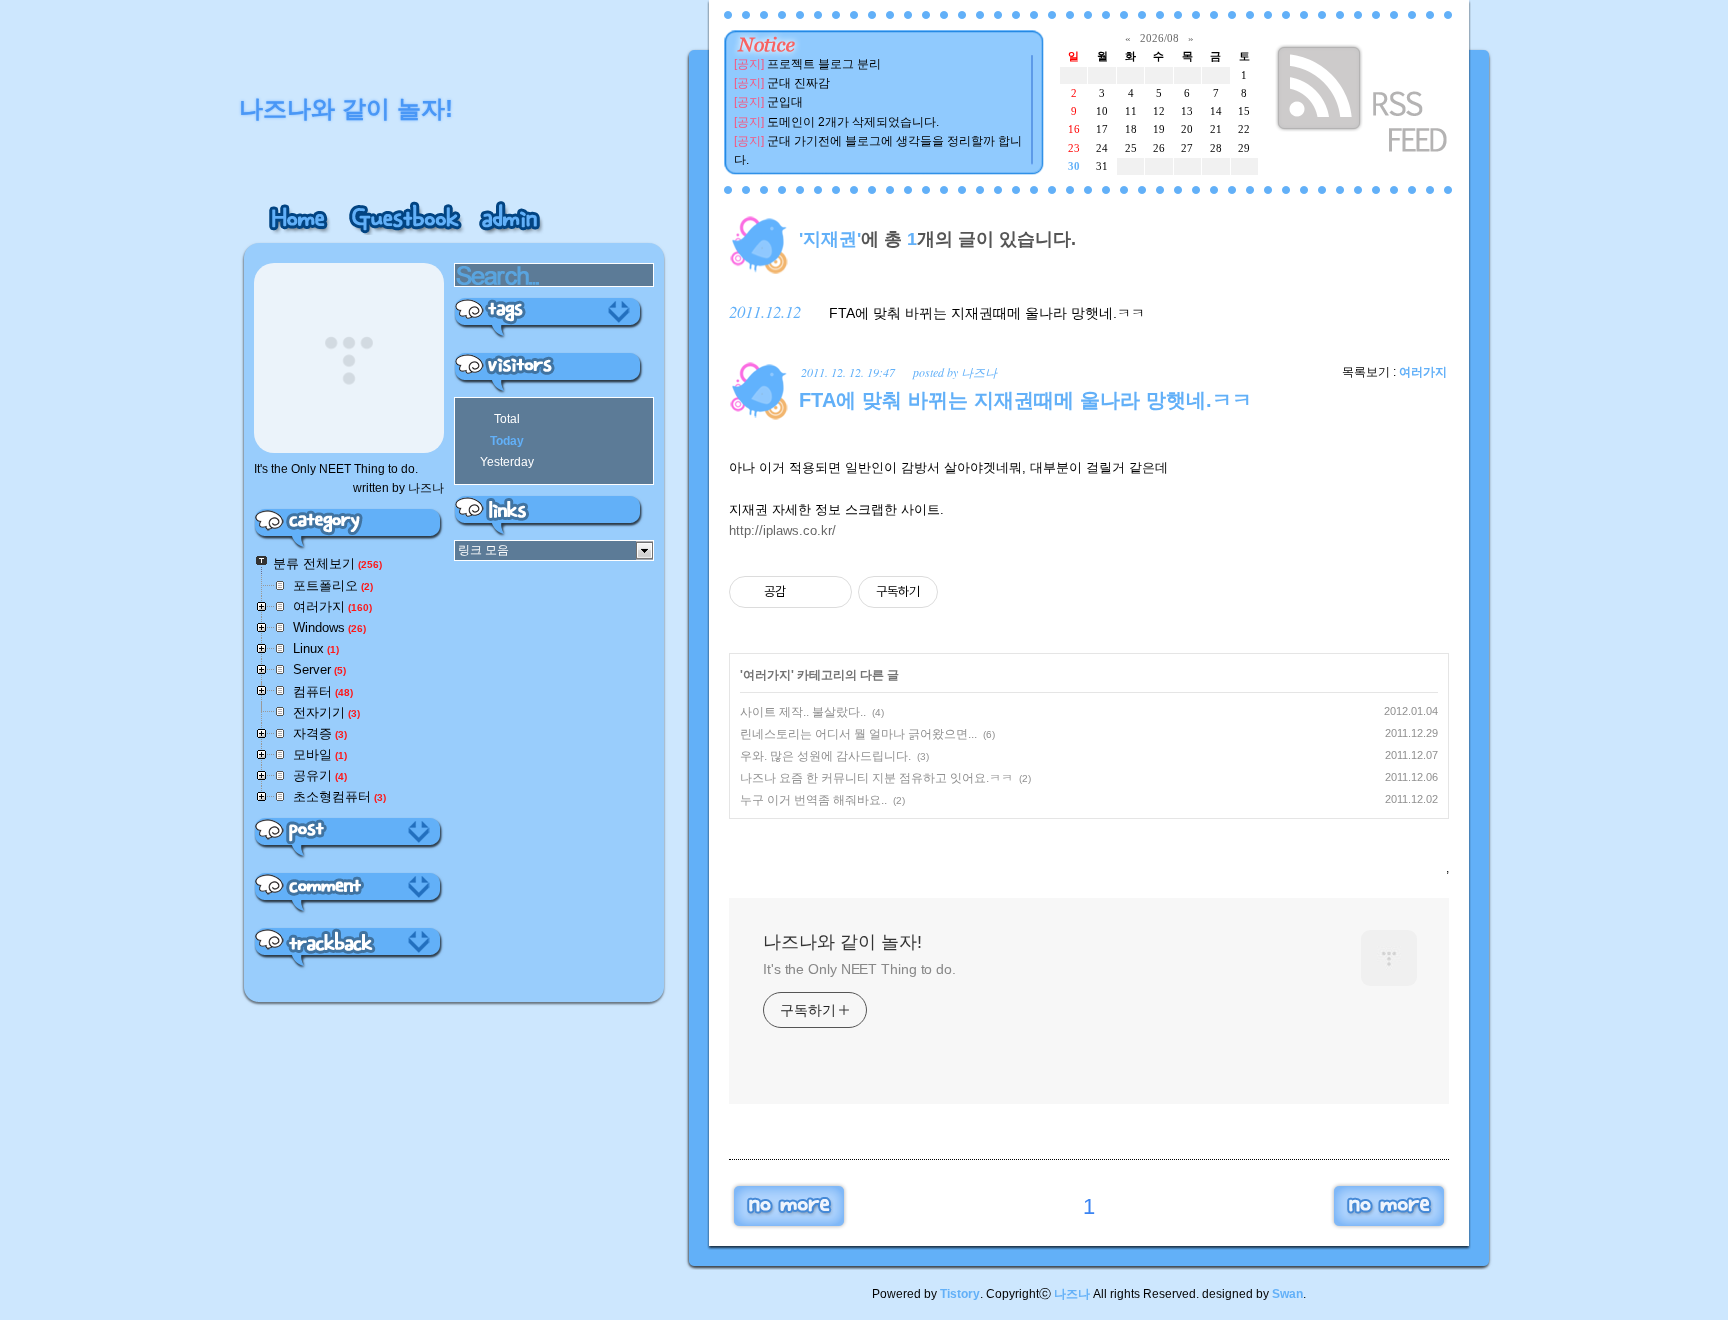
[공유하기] (804, 592)
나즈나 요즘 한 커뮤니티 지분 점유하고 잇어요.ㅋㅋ (876, 778)
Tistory (960, 1294)
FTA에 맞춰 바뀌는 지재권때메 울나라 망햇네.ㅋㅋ (987, 313)
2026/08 (1159, 38)
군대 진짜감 (798, 83)
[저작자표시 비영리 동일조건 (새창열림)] (965, 592)
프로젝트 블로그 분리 (824, 64)
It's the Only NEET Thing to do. (859, 969)
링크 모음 (483, 550)
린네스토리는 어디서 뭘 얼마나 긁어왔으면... (858, 734)
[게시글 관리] (829, 592)
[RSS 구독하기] (1364, 102)
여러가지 (1423, 372)
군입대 (785, 102)
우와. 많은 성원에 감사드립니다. (825, 756)
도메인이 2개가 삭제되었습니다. (853, 122)
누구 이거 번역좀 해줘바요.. (813, 800)
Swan (1287, 1294)
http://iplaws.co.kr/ (782, 530)
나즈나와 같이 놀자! (842, 942)
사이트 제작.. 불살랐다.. (803, 712)
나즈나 (1072, 1294)
